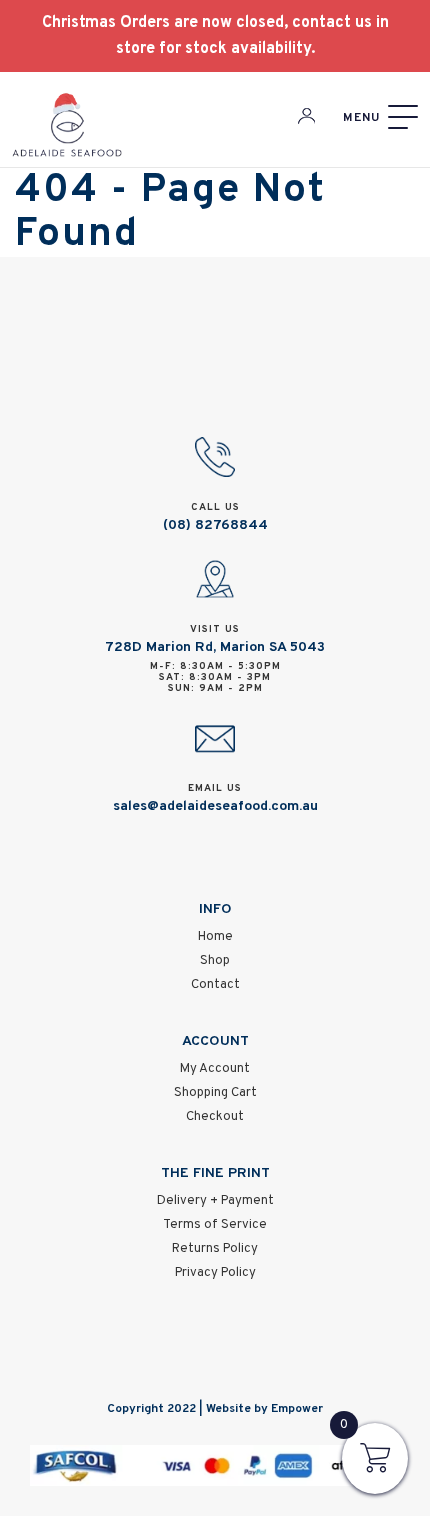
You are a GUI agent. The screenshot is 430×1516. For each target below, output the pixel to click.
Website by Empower (264, 1409)
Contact (215, 985)
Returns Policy (215, 1249)
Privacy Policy (215, 1273)
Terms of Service (215, 1225)
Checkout (215, 1117)
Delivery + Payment (215, 1201)
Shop (215, 961)
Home (215, 937)
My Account (215, 1069)
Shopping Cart (215, 1093)
